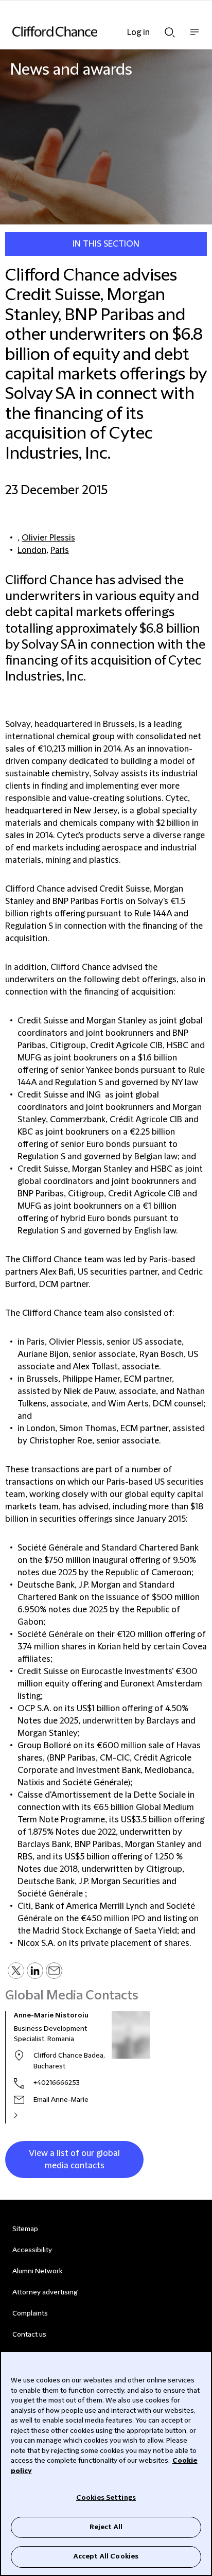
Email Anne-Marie (61, 2100)
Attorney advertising (45, 2292)
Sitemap (25, 2229)
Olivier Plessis (48, 538)
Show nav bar (195, 37)
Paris (60, 550)
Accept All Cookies (106, 2556)
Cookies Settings (106, 2498)
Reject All (106, 2527)
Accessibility (32, 2250)
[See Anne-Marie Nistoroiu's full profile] (27, 2115)
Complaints (30, 2313)
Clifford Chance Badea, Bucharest (69, 2061)
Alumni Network (37, 2271)
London (32, 550)
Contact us (29, 2335)
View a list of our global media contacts (74, 2160)
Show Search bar (170, 29)
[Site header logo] (91, 31)
